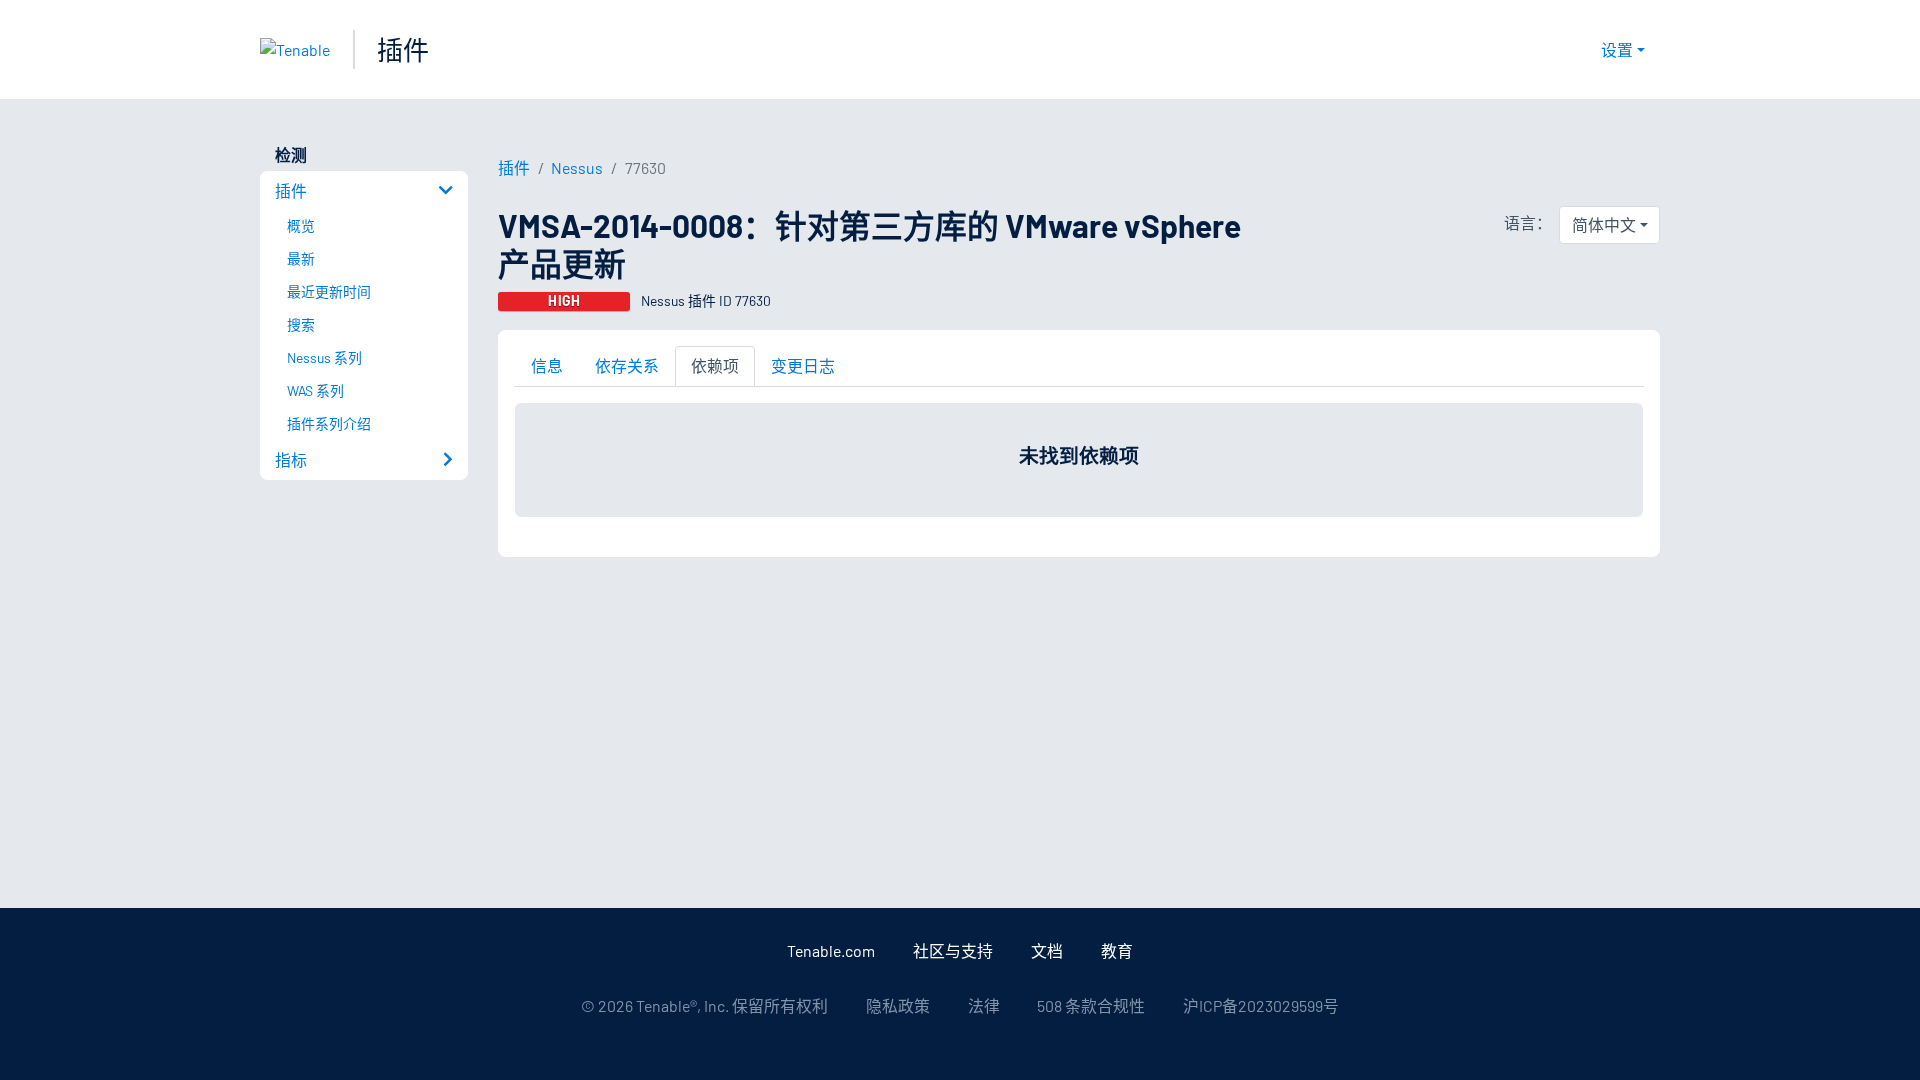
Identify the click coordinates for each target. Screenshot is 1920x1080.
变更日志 (803, 365)
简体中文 (1604, 224)
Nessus (577, 167)
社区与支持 (953, 950)
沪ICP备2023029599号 (1261, 1005)
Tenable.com (831, 950)
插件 (403, 49)
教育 (1117, 950)
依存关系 (627, 365)
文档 (1047, 950)
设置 (1617, 49)
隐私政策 (898, 1005)
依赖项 (715, 365)
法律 (984, 1005)
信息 (547, 365)
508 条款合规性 (1091, 1005)
